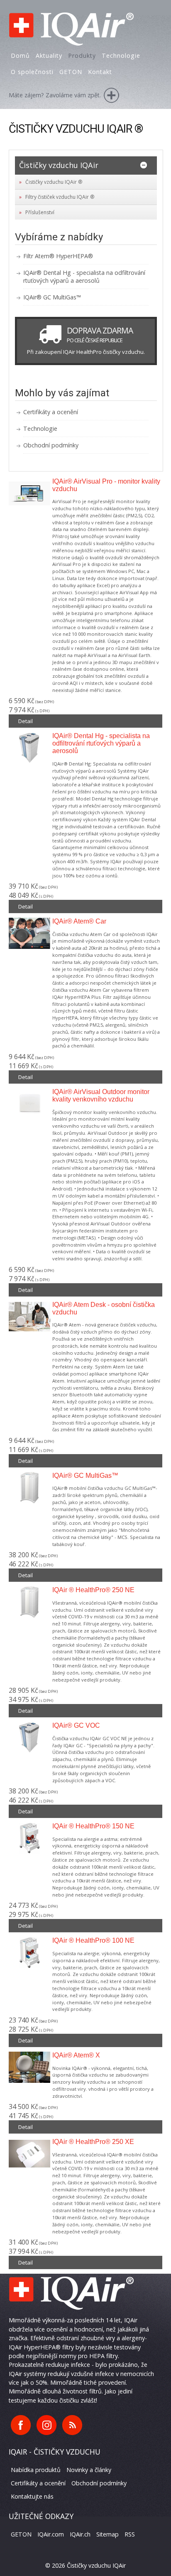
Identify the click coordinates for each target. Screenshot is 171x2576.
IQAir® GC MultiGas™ (52, 297)
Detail (26, 721)
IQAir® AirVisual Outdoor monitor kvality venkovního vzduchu (101, 1095)
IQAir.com (51, 2534)
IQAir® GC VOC (76, 1725)
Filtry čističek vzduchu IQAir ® (60, 197)
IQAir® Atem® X (76, 2055)
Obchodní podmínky (51, 445)
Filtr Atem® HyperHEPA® (58, 256)
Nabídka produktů (36, 2470)
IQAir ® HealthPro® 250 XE (93, 2142)
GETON (21, 2534)
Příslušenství (40, 212)
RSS (130, 2534)
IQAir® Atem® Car (79, 921)
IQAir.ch (80, 2534)
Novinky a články (89, 2470)
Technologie (40, 429)
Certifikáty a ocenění (51, 412)
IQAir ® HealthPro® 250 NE (93, 1590)
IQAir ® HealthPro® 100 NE (93, 1940)
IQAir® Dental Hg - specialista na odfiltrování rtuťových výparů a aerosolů (84, 277)
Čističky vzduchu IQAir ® (54, 182)
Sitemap (107, 2534)
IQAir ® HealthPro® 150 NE (93, 1826)
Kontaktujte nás (32, 2496)
